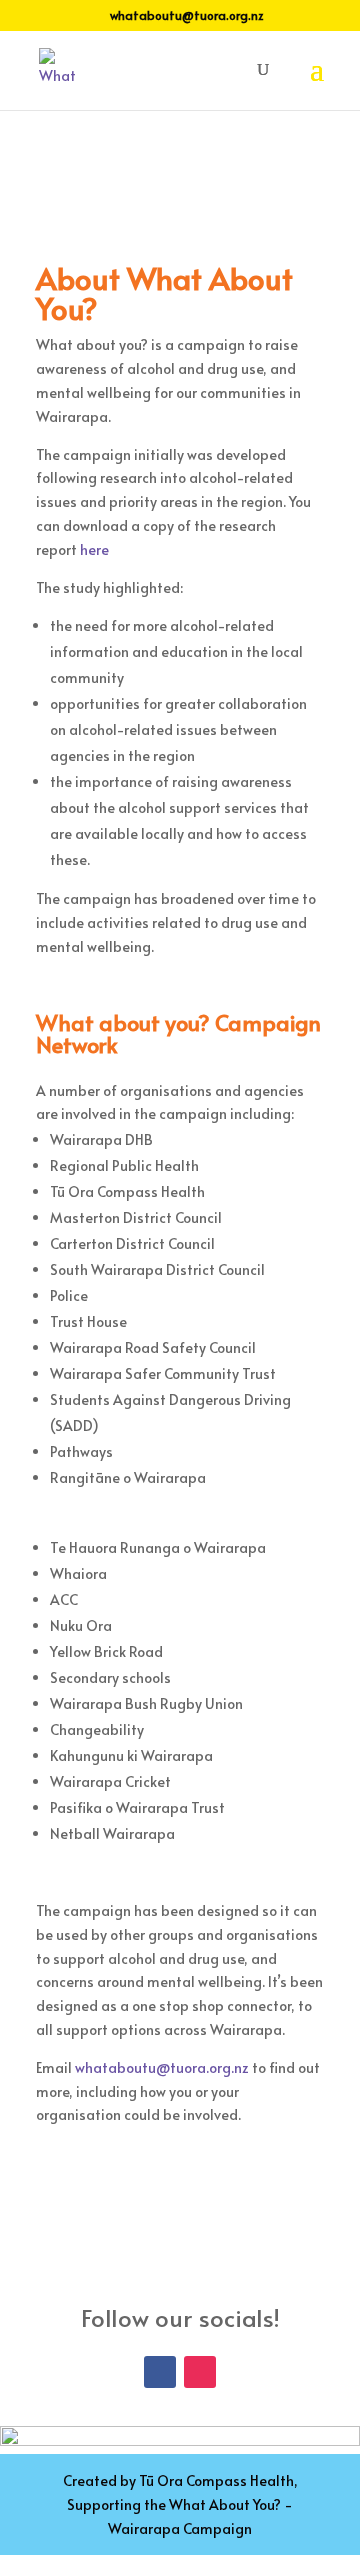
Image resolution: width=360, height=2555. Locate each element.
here (94, 549)
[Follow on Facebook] (160, 2372)
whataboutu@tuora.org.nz (162, 2067)
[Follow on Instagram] (200, 2372)
